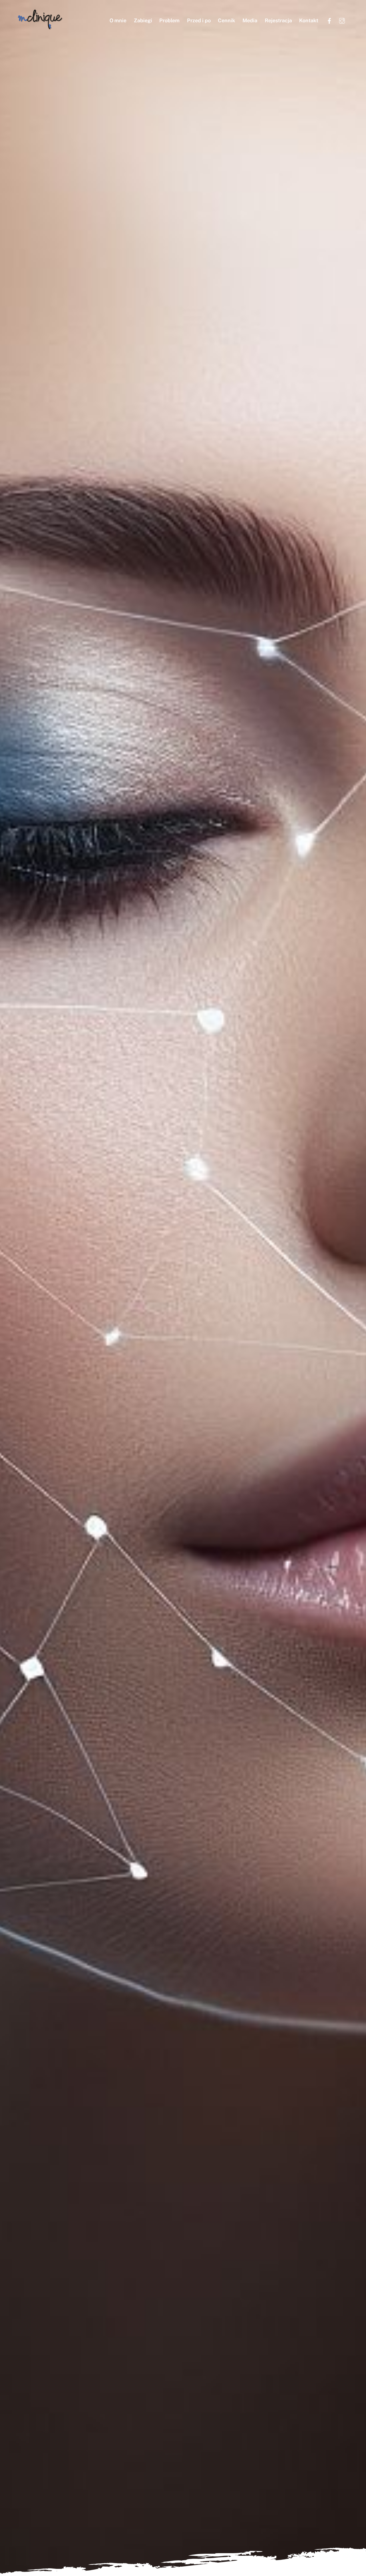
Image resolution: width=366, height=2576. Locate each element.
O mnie (118, 20)
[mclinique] (40, 27)
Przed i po (199, 20)
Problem (169, 20)
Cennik (226, 20)
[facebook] (329, 20)
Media (250, 20)
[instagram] (342, 20)
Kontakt (309, 20)
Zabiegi (143, 20)
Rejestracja (278, 20)
